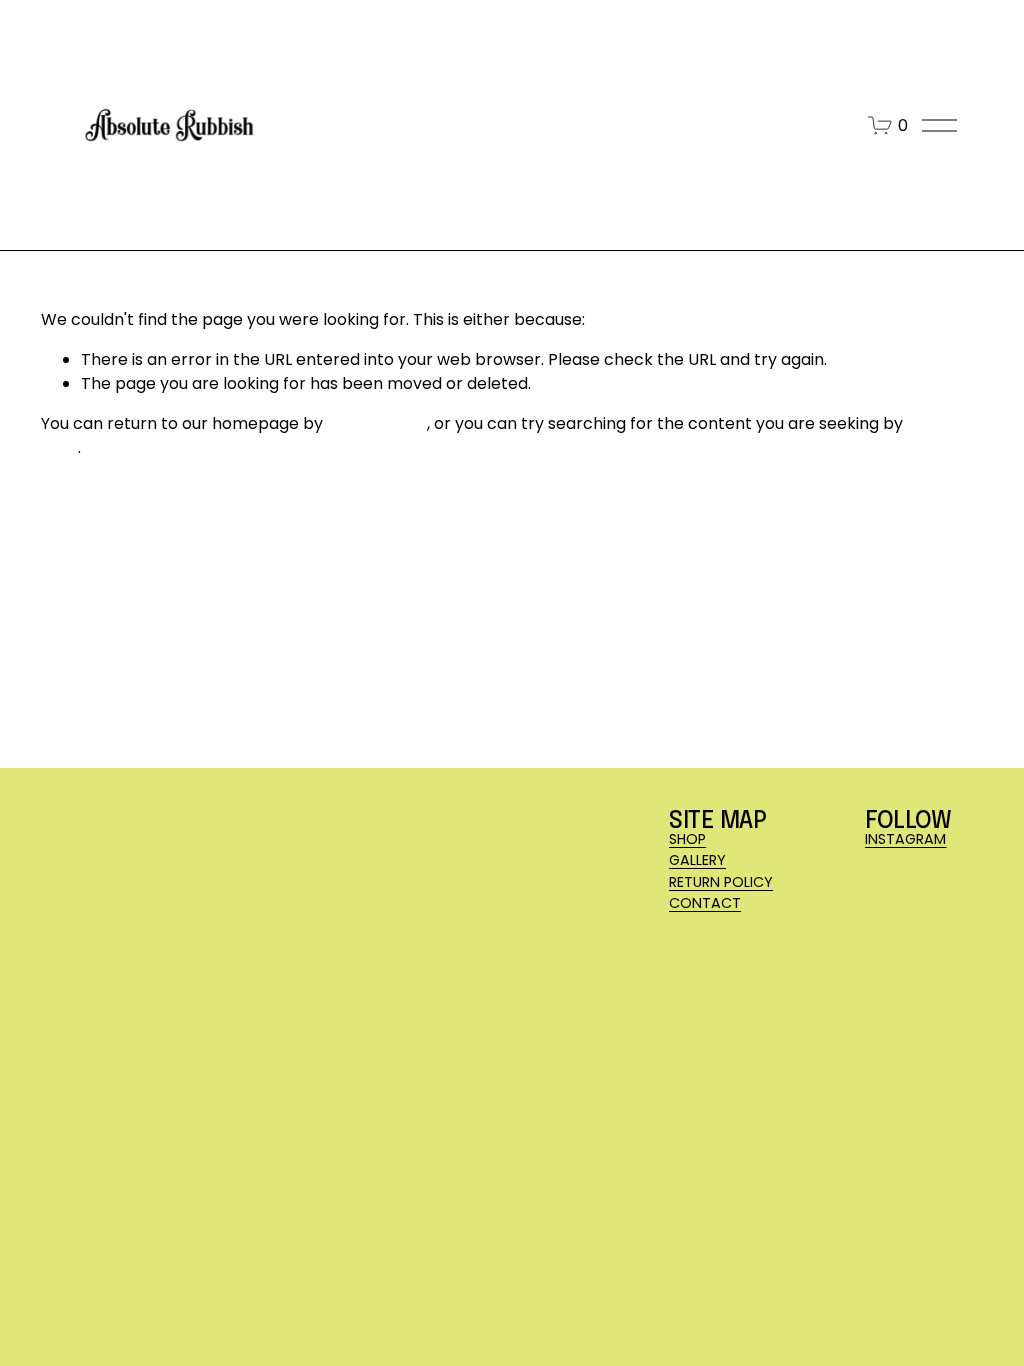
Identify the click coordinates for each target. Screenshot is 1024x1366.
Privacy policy (283, 1292)
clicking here (377, 423)
